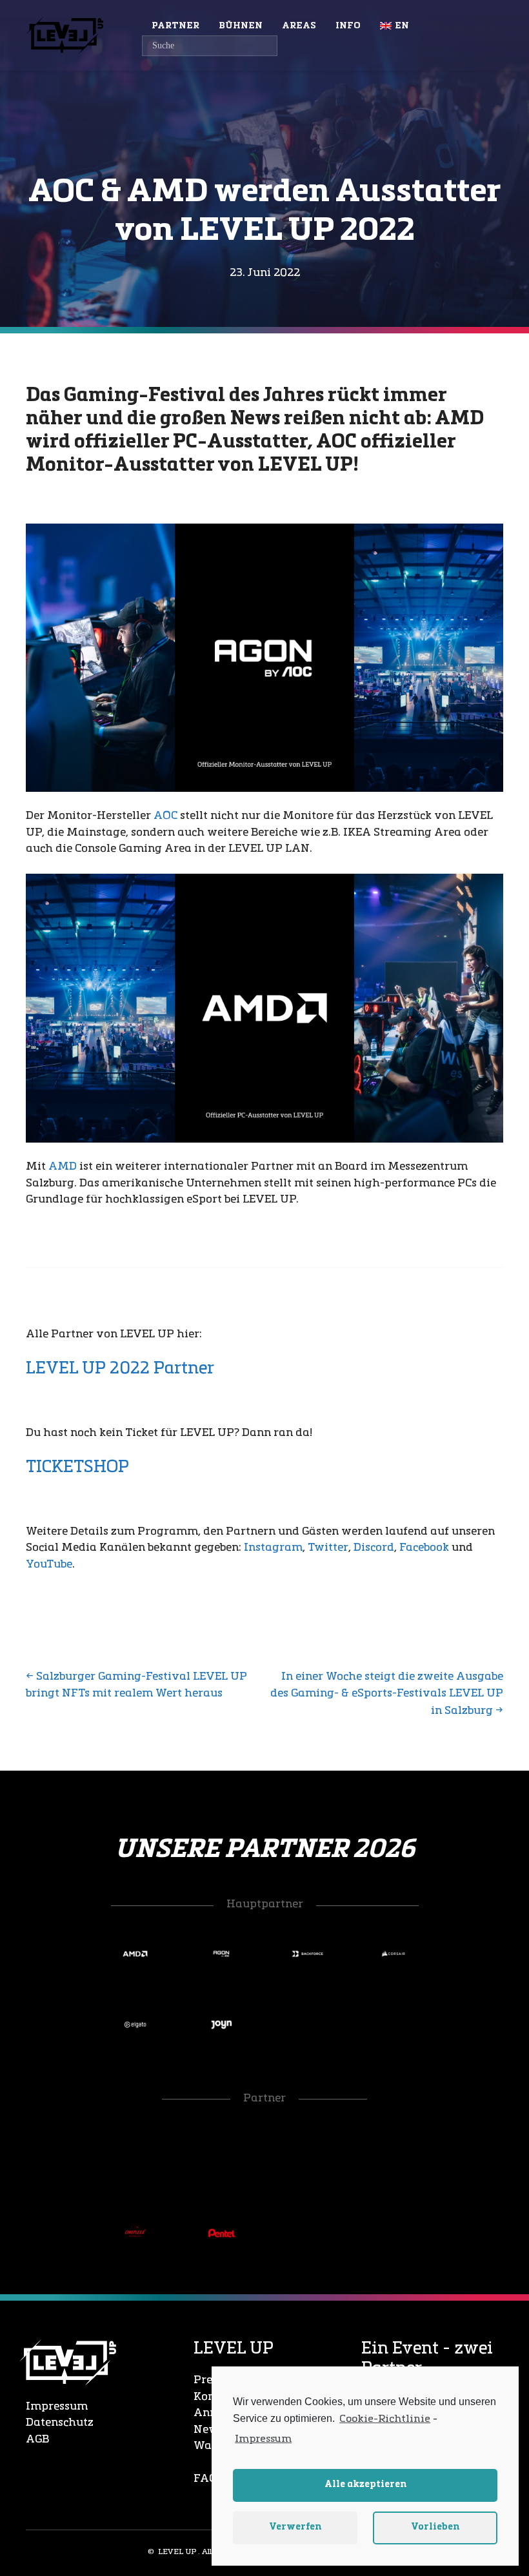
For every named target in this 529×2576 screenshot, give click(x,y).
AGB (37, 2440)
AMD (63, 1167)
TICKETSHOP (77, 1468)
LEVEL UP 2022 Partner (120, 1369)
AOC (165, 816)
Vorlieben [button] (435, 2527)
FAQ (205, 2479)
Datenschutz (60, 2423)
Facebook (424, 1548)
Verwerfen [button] (295, 2527)
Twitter (328, 1548)
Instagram (273, 1548)
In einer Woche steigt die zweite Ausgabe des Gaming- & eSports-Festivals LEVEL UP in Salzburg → (387, 1694)
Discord (374, 1548)
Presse (211, 2380)
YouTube (49, 1565)
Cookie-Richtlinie (385, 2419)
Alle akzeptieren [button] (365, 2485)
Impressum (57, 2407)
